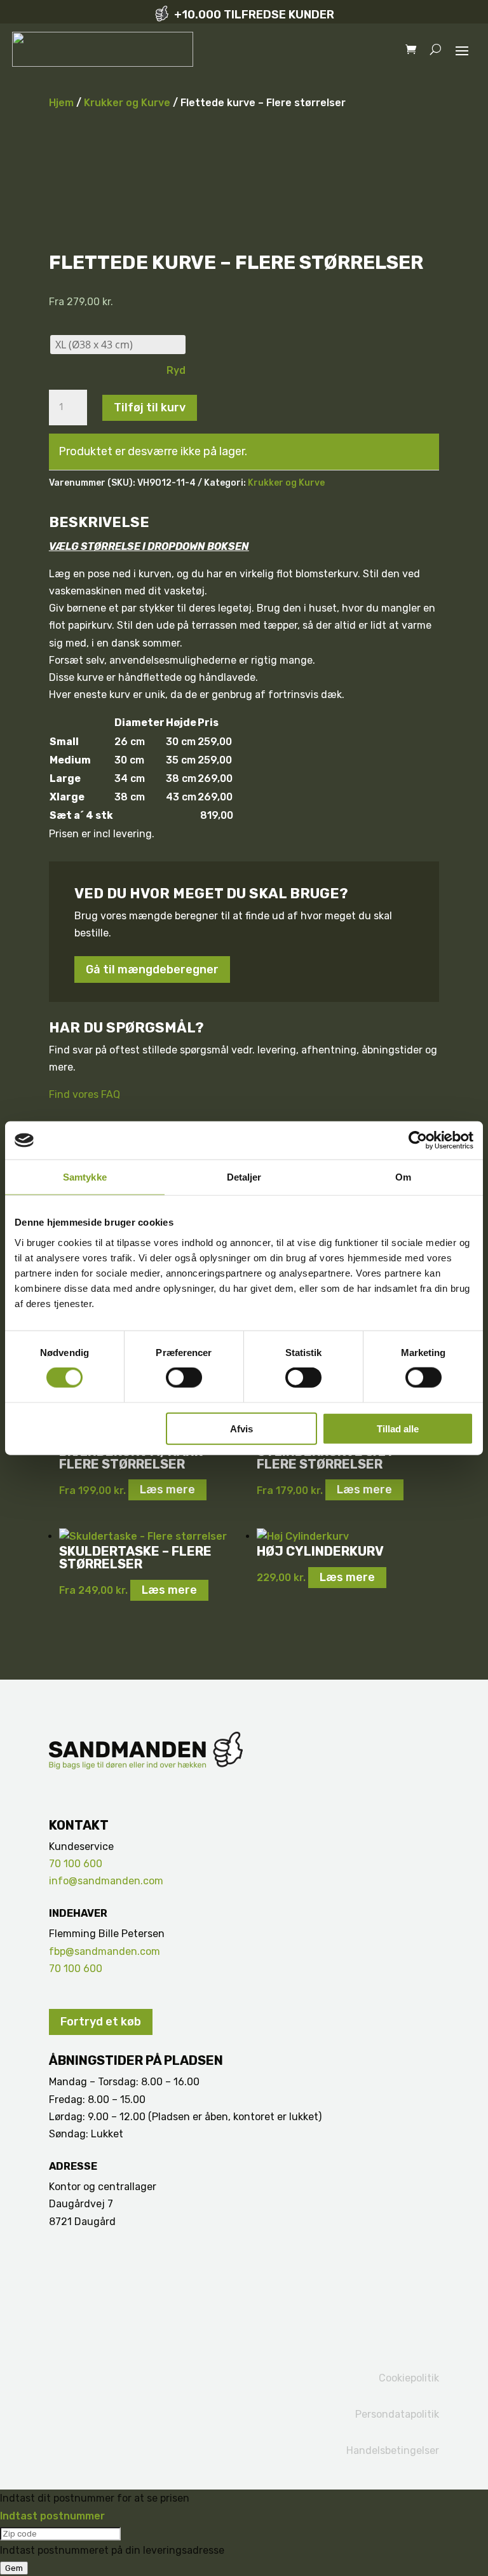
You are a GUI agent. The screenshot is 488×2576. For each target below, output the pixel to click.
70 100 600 (76, 1864)
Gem (14, 2568)
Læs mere (167, 1490)
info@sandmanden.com (106, 1881)
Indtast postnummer (52, 2516)
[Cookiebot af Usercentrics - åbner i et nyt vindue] (418, 1141)
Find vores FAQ (85, 1094)
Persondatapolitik (397, 2414)
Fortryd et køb (101, 2022)
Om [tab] (403, 1177)
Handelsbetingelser (393, 2450)
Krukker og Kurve (127, 103)
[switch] (184, 1378)
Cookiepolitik (409, 2378)
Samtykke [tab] (85, 1177)
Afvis (241, 1428)
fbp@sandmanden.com (105, 1951)
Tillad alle (398, 1428)
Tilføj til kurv (150, 408)
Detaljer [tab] (244, 1177)
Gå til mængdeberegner (152, 969)
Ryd (176, 370)
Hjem (61, 103)
